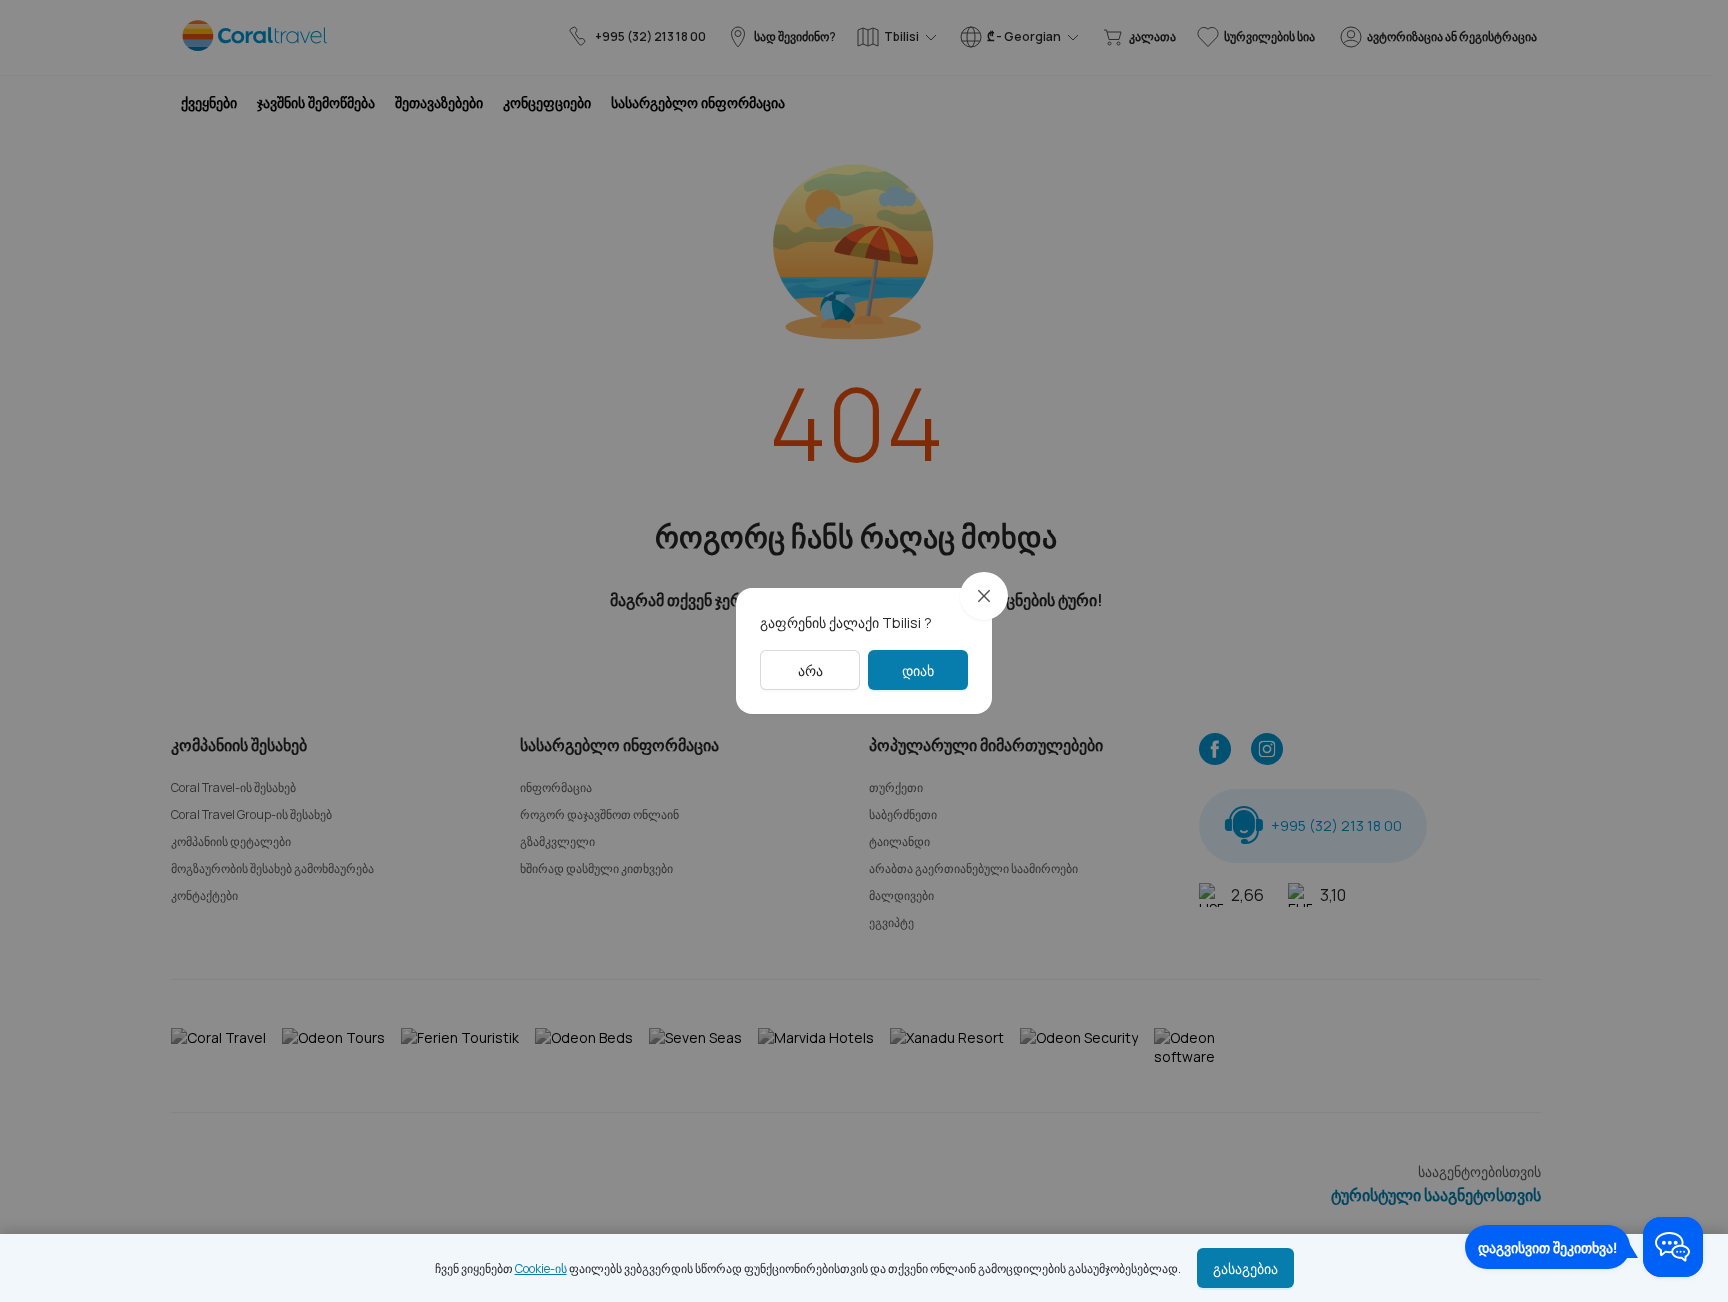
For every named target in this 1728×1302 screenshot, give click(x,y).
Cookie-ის (541, 1268)
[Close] (984, 596)
